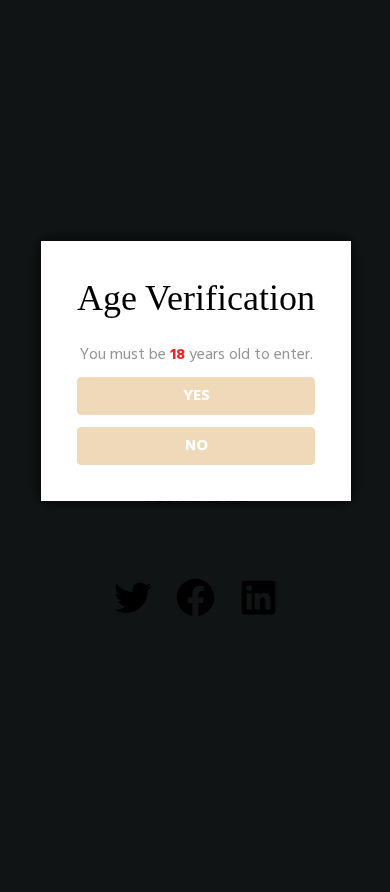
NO (196, 446)
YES (196, 396)
